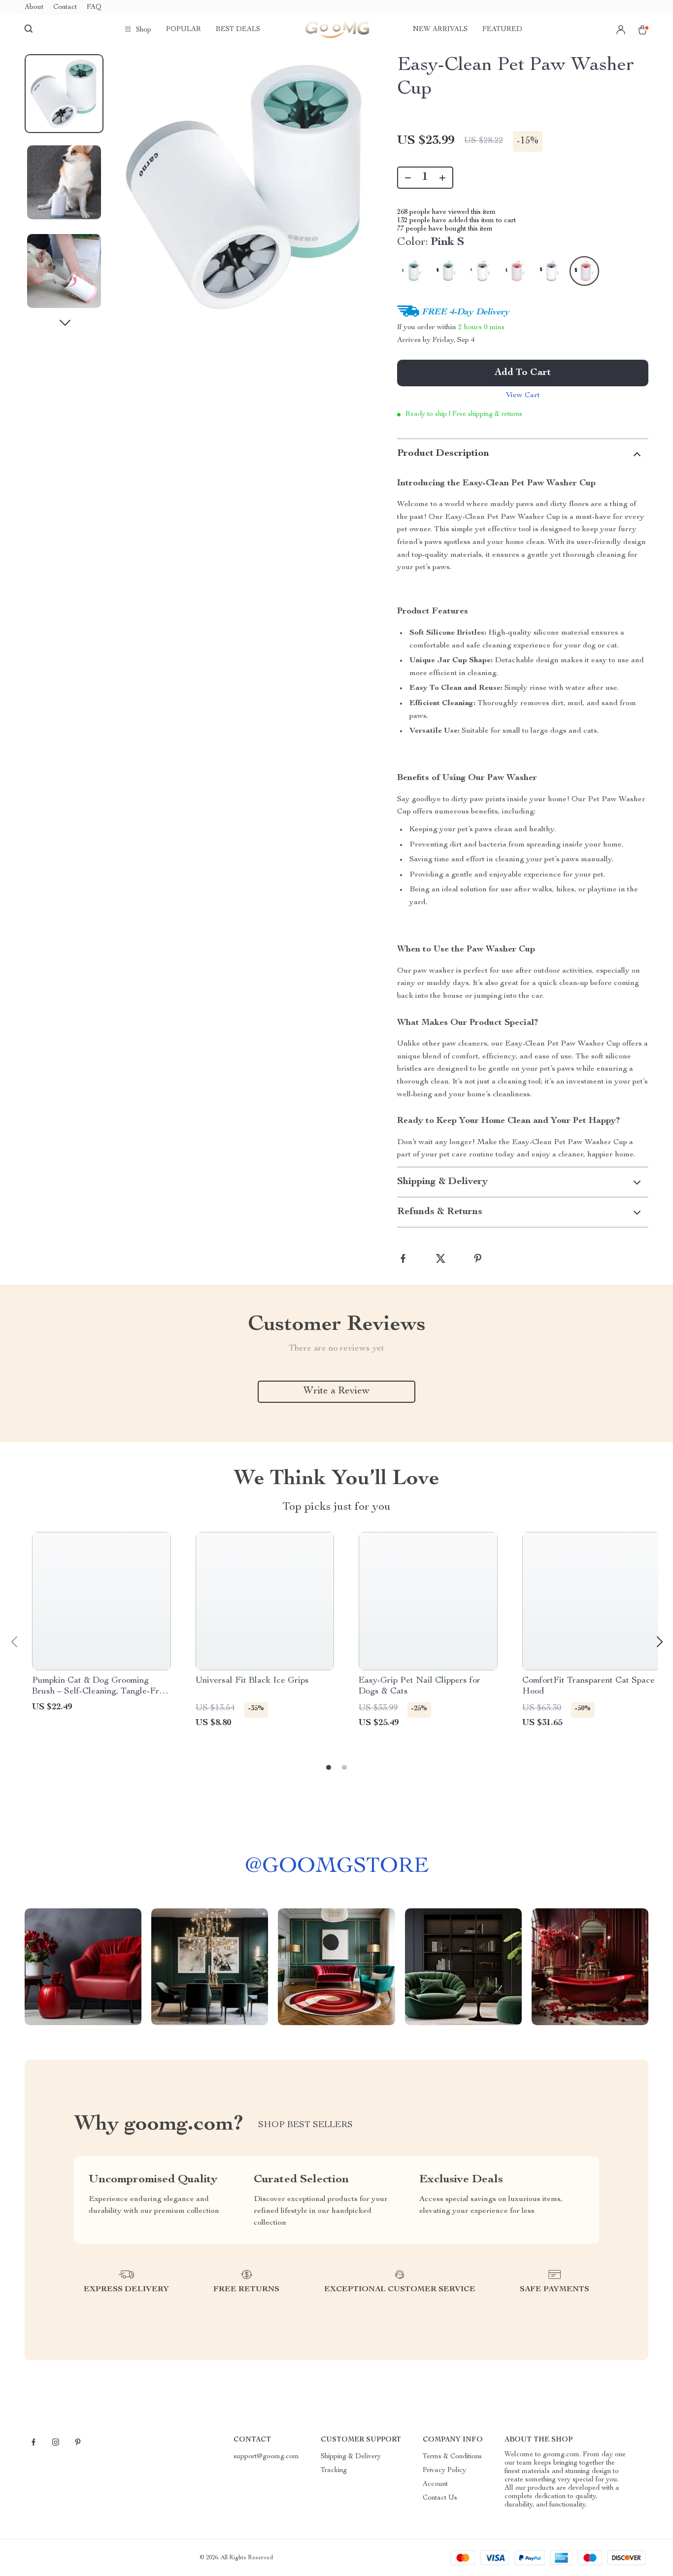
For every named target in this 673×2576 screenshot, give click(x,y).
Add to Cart (523, 373)
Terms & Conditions (452, 2457)
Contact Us (440, 2498)
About (34, 7)
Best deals (238, 30)
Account (435, 2484)
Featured (502, 30)
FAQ (94, 7)
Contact (65, 7)
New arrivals (440, 30)
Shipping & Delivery (351, 2457)
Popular (184, 30)
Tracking (334, 2471)
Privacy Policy (444, 2471)
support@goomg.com (266, 2457)
